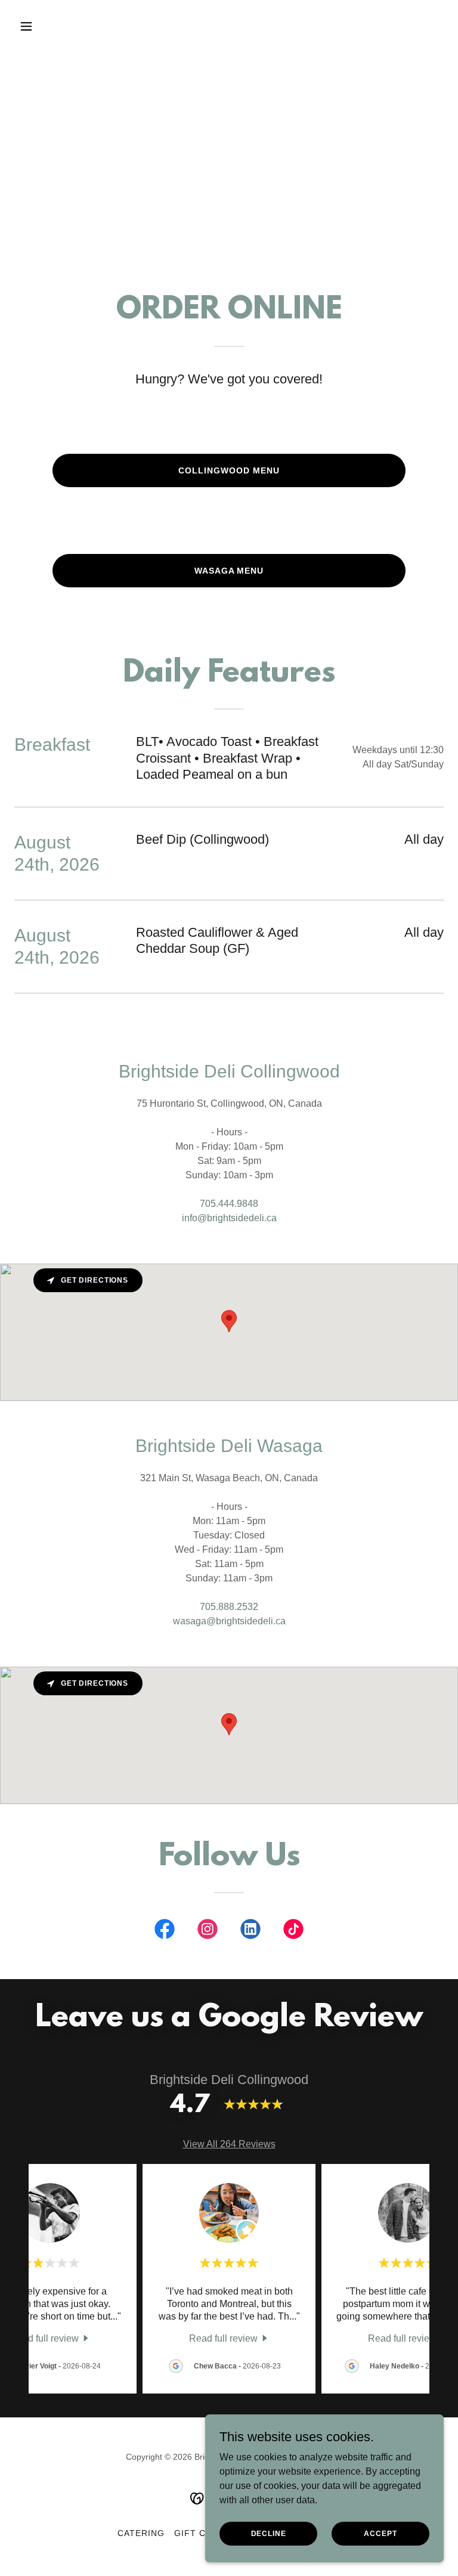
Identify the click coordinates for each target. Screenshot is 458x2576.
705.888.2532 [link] (229, 1607)
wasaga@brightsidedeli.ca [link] (229, 1621)
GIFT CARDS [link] (202, 2533)
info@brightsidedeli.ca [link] (229, 1218)
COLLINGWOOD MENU (229, 470)
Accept (380, 2533)
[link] (165, 1931)
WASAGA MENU (229, 571)
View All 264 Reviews (229, 2144)
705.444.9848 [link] (229, 1204)
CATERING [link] (141, 2533)
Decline (269, 2533)
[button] (47, 26)
